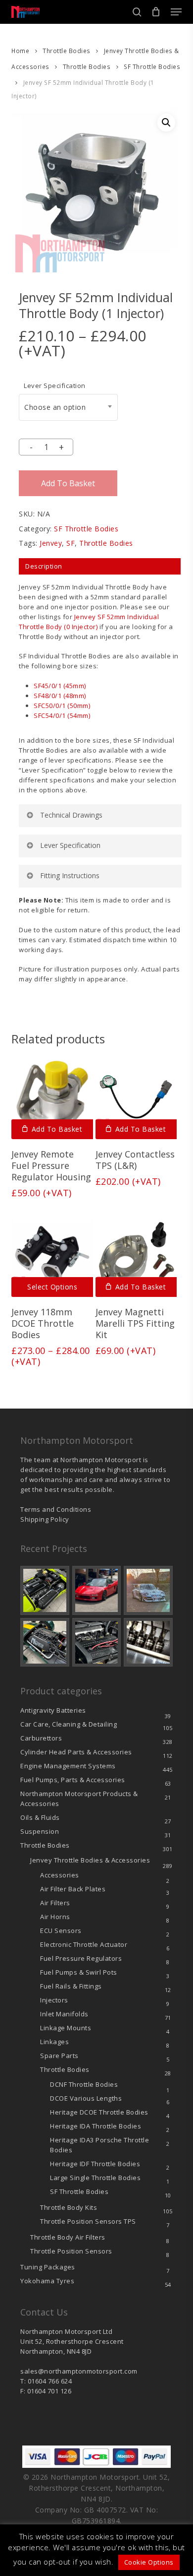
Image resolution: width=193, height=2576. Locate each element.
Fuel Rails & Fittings (71, 1986)
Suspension (40, 1831)
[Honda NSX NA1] (97, 1590)
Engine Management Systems (68, 1766)
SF (71, 543)
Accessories (60, 1875)
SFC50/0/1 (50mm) (62, 706)
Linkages (54, 2042)
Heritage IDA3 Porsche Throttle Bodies (99, 2145)
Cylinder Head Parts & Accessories (76, 1752)
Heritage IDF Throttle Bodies (95, 2164)
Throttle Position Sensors (88, 2221)
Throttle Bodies (67, 51)
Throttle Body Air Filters (68, 2237)
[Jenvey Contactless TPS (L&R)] (136, 1098)
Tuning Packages (48, 2267)
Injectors (54, 2000)
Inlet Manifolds (64, 2014)
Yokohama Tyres (47, 2281)
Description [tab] (44, 566)
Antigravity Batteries (53, 1710)
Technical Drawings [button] (71, 815)
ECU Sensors (61, 1931)
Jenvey (51, 543)
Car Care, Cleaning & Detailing (69, 1724)
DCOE (86, 2098)
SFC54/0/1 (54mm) (62, 715)
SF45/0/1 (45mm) (60, 686)
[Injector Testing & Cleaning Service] (148, 1642)
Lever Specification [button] (70, 845)
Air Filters (55, 1903)
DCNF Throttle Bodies (84, 2084)
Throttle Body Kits (69, 2207)
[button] (176, 12)
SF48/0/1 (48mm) (60, 696)
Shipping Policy (45, 1519)
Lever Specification (55, 386)
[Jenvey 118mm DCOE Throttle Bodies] (52, 1256)
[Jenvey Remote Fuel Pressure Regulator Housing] (52, 1098)
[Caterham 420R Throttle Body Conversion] (45, 1590)
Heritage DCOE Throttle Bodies (99, 2112)
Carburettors (41, 1738)
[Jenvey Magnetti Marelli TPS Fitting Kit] (136, 1256)
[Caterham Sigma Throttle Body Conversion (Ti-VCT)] (45, 1642)
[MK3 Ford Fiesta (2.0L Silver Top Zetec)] (97, 1642)
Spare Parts (59, 2056)
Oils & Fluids (40, 1817)
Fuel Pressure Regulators (81, 1958)
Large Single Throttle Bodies (95, 2178)
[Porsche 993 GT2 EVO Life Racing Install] (148, 1590)
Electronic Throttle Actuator (84, 1944)
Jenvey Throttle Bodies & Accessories (90, 1860)
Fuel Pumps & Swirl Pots (79, 1972)
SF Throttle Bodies (152, 67)
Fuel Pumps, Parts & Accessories (73, 1780)
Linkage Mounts (66, 2028)
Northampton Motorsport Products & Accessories (79, 1799)
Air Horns (55, 1917)
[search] (137, 12)
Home (20, 51)
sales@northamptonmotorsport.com (79, 2371)
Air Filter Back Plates (73, 1889)
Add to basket (68, 483)
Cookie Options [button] (149, 2562)
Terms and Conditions (56, 1509)
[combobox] (68, 407)
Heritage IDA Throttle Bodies (96, 2126)
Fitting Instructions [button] (70, 875)
